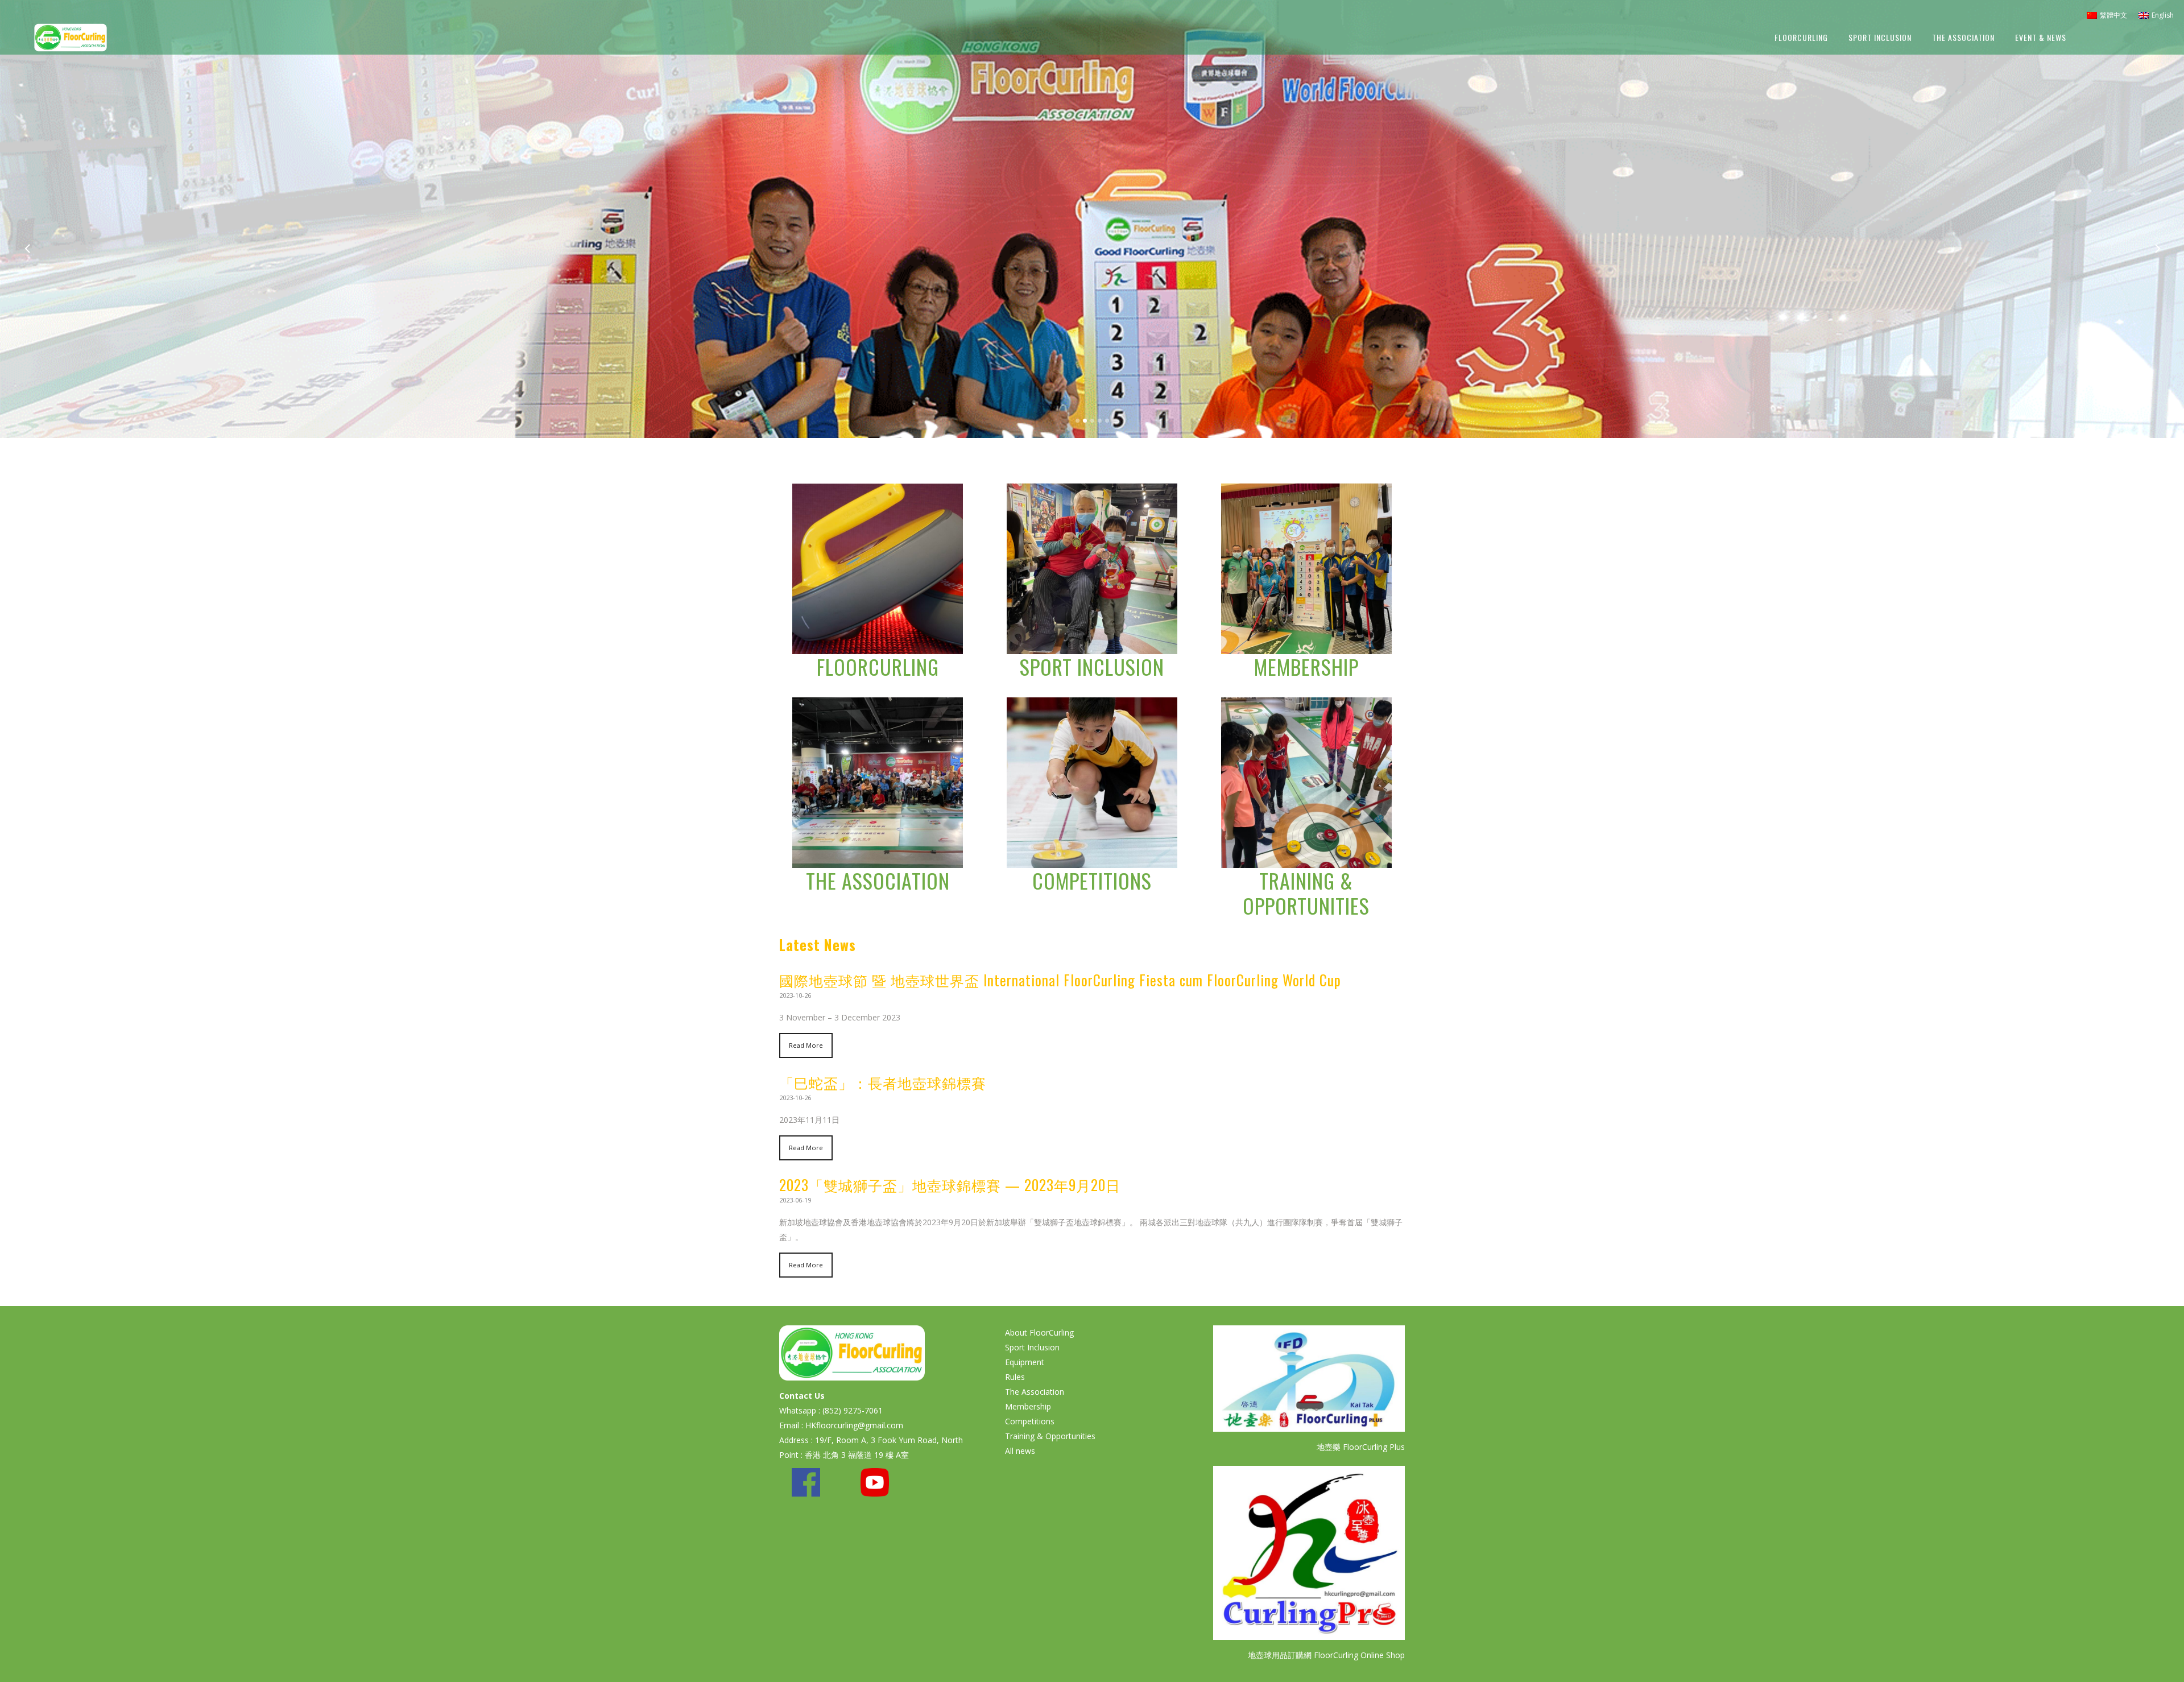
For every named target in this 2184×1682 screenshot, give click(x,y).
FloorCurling (878, 666)
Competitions (1092, 880)
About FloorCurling (1039, 1332)
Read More (806, 1045)
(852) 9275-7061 (853, 1410)
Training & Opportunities (1306, 893)
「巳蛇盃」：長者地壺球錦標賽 (883, 1082)
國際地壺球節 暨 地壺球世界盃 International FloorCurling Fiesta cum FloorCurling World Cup (1060, 980)
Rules (1015, 1377)
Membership (1306, 666)
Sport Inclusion (1092, 666)
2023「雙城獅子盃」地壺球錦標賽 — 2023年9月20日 (950, 1185)
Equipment (1025, 1362)
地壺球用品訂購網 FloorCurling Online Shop (1326, 1655)
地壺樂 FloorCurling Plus (1361, 1447)
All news (1020, 1451)
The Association (878, 880)
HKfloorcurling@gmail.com (854, 1425)
